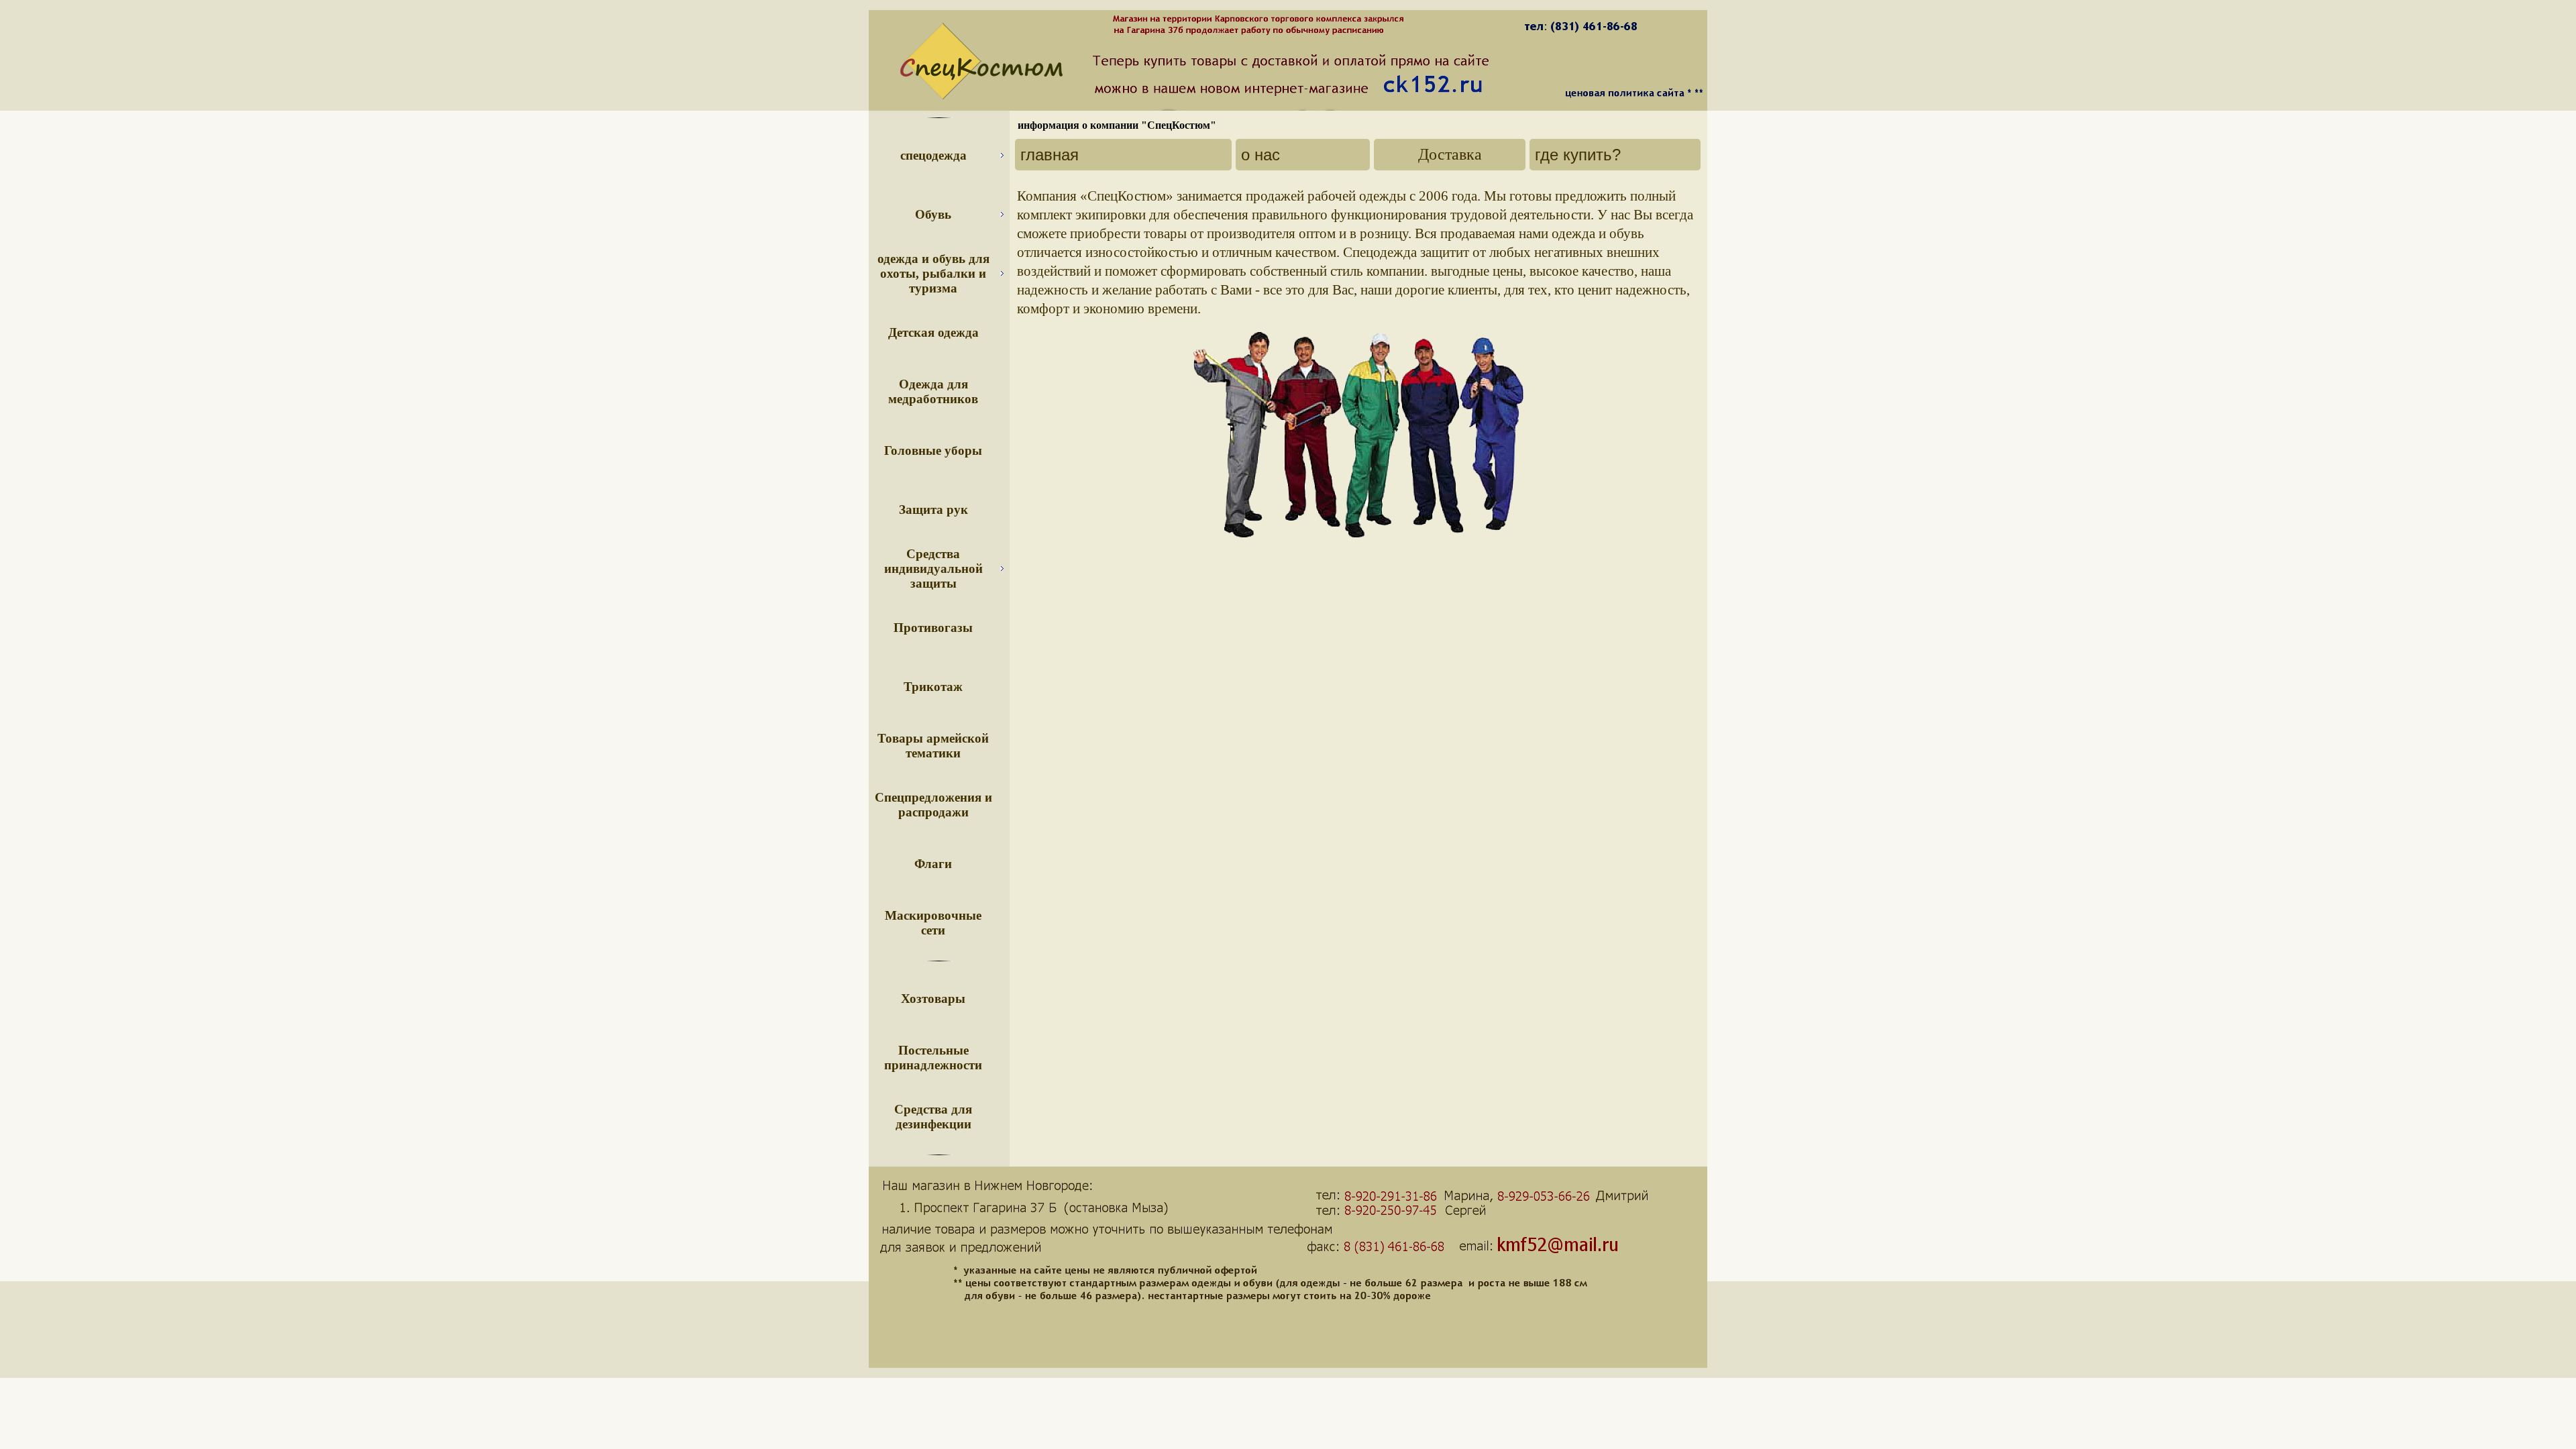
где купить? (1578, 155)
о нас (1260, 155)
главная (1050, 155)
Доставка (1450, 154)
